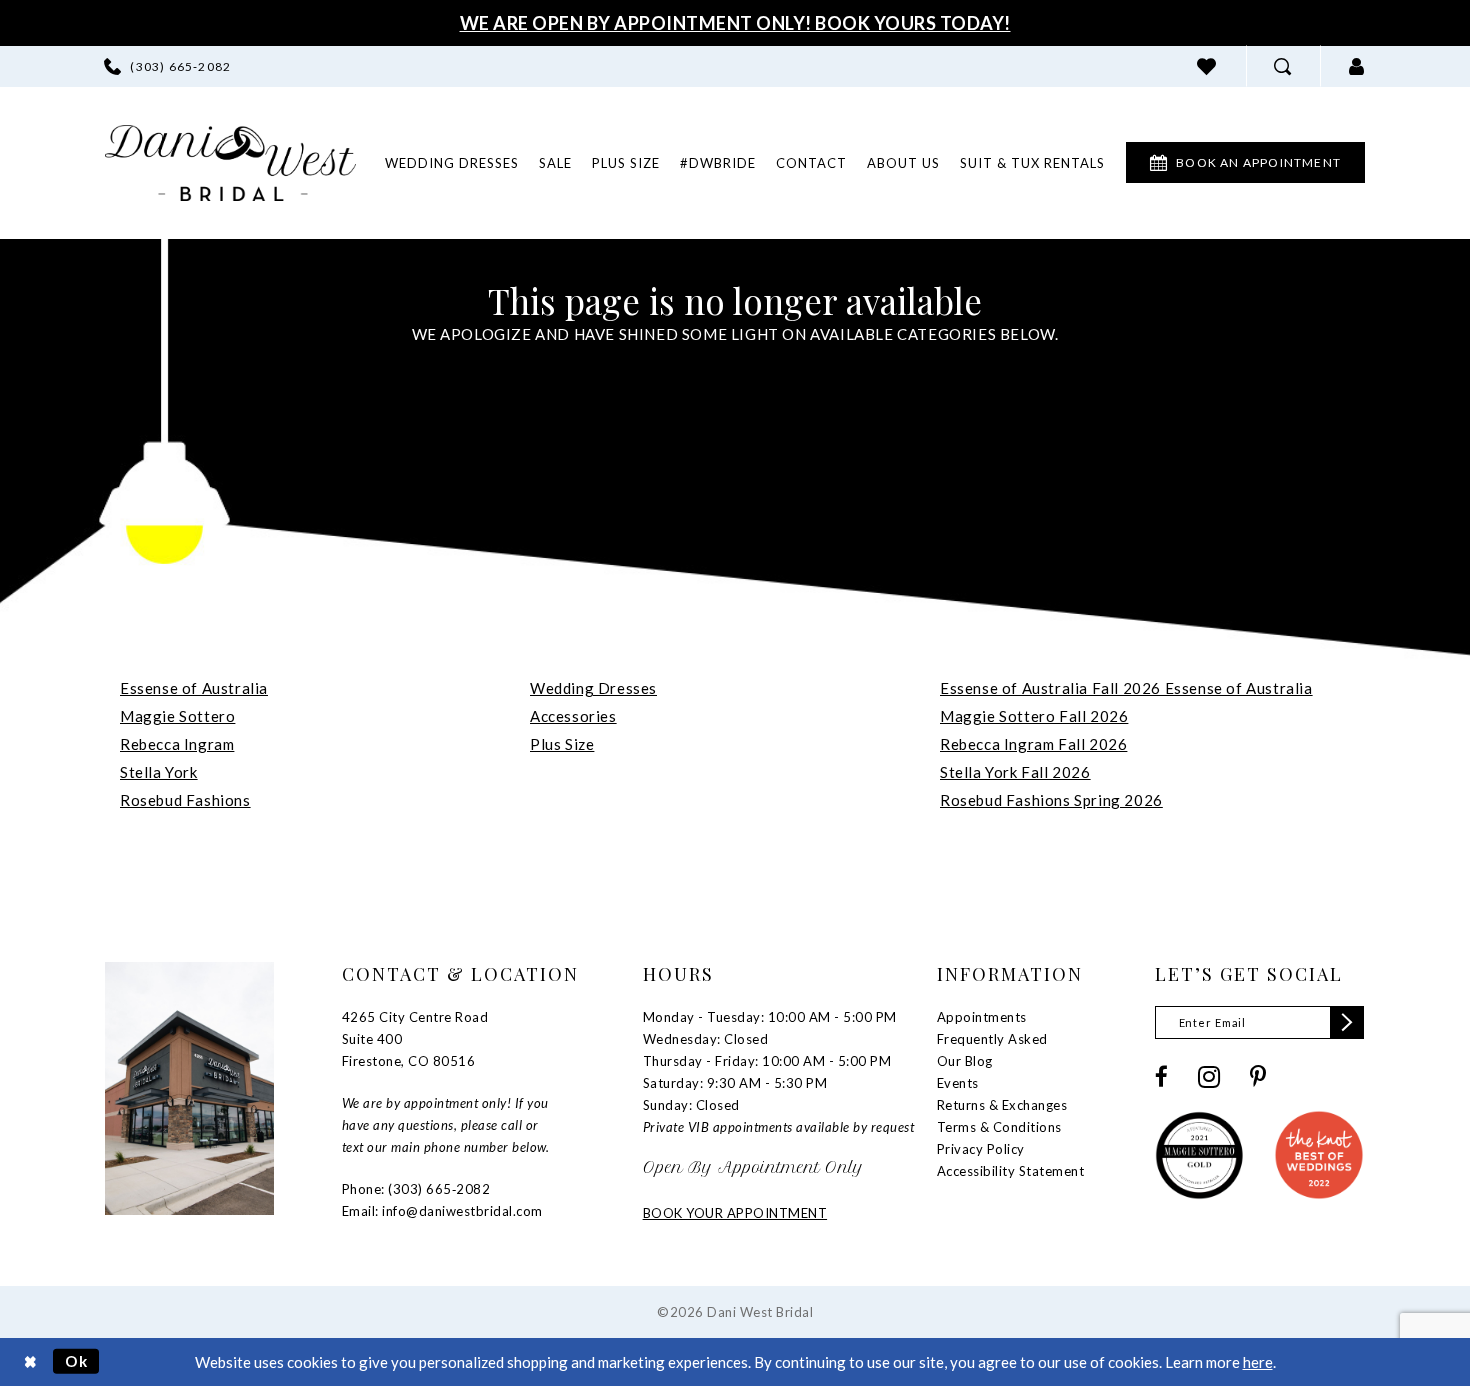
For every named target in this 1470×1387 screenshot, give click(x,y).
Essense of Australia (194, 688)
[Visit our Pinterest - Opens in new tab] (1258, 1076)
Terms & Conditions (999, 1127)
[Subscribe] (1347, 1022)
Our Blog (965, 1061)
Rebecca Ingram (177, 744)
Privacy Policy (981, 1149)
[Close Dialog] (30, 1361)
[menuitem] (167, 66)
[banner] (230, 163)
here (1258, 1362)
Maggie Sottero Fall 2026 (1034, 716)
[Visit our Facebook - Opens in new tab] (1161, 1076)
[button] (1357, 66)
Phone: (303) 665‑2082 (416, 1189)
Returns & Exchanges (1002, 1105)
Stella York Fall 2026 (1015, 772)
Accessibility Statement (1011, 1171)
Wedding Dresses (593, 688)
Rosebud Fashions (185, 800)
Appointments (982, 1017)
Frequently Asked (992, 1039)
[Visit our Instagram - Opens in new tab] (1209, 1077)
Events (958, 1083)
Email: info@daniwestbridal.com (442, 1211)
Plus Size (562, 744)
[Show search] (1283, 66)
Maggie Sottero (177, 716)
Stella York (159, 772)
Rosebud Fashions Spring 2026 (1051, 800)
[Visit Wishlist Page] (1207, 66)
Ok (77, 1361)
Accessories (573, 716)
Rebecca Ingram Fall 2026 (1033, 744)
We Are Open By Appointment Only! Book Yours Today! (735, 23)
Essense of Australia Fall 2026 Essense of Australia (1126, 688)
